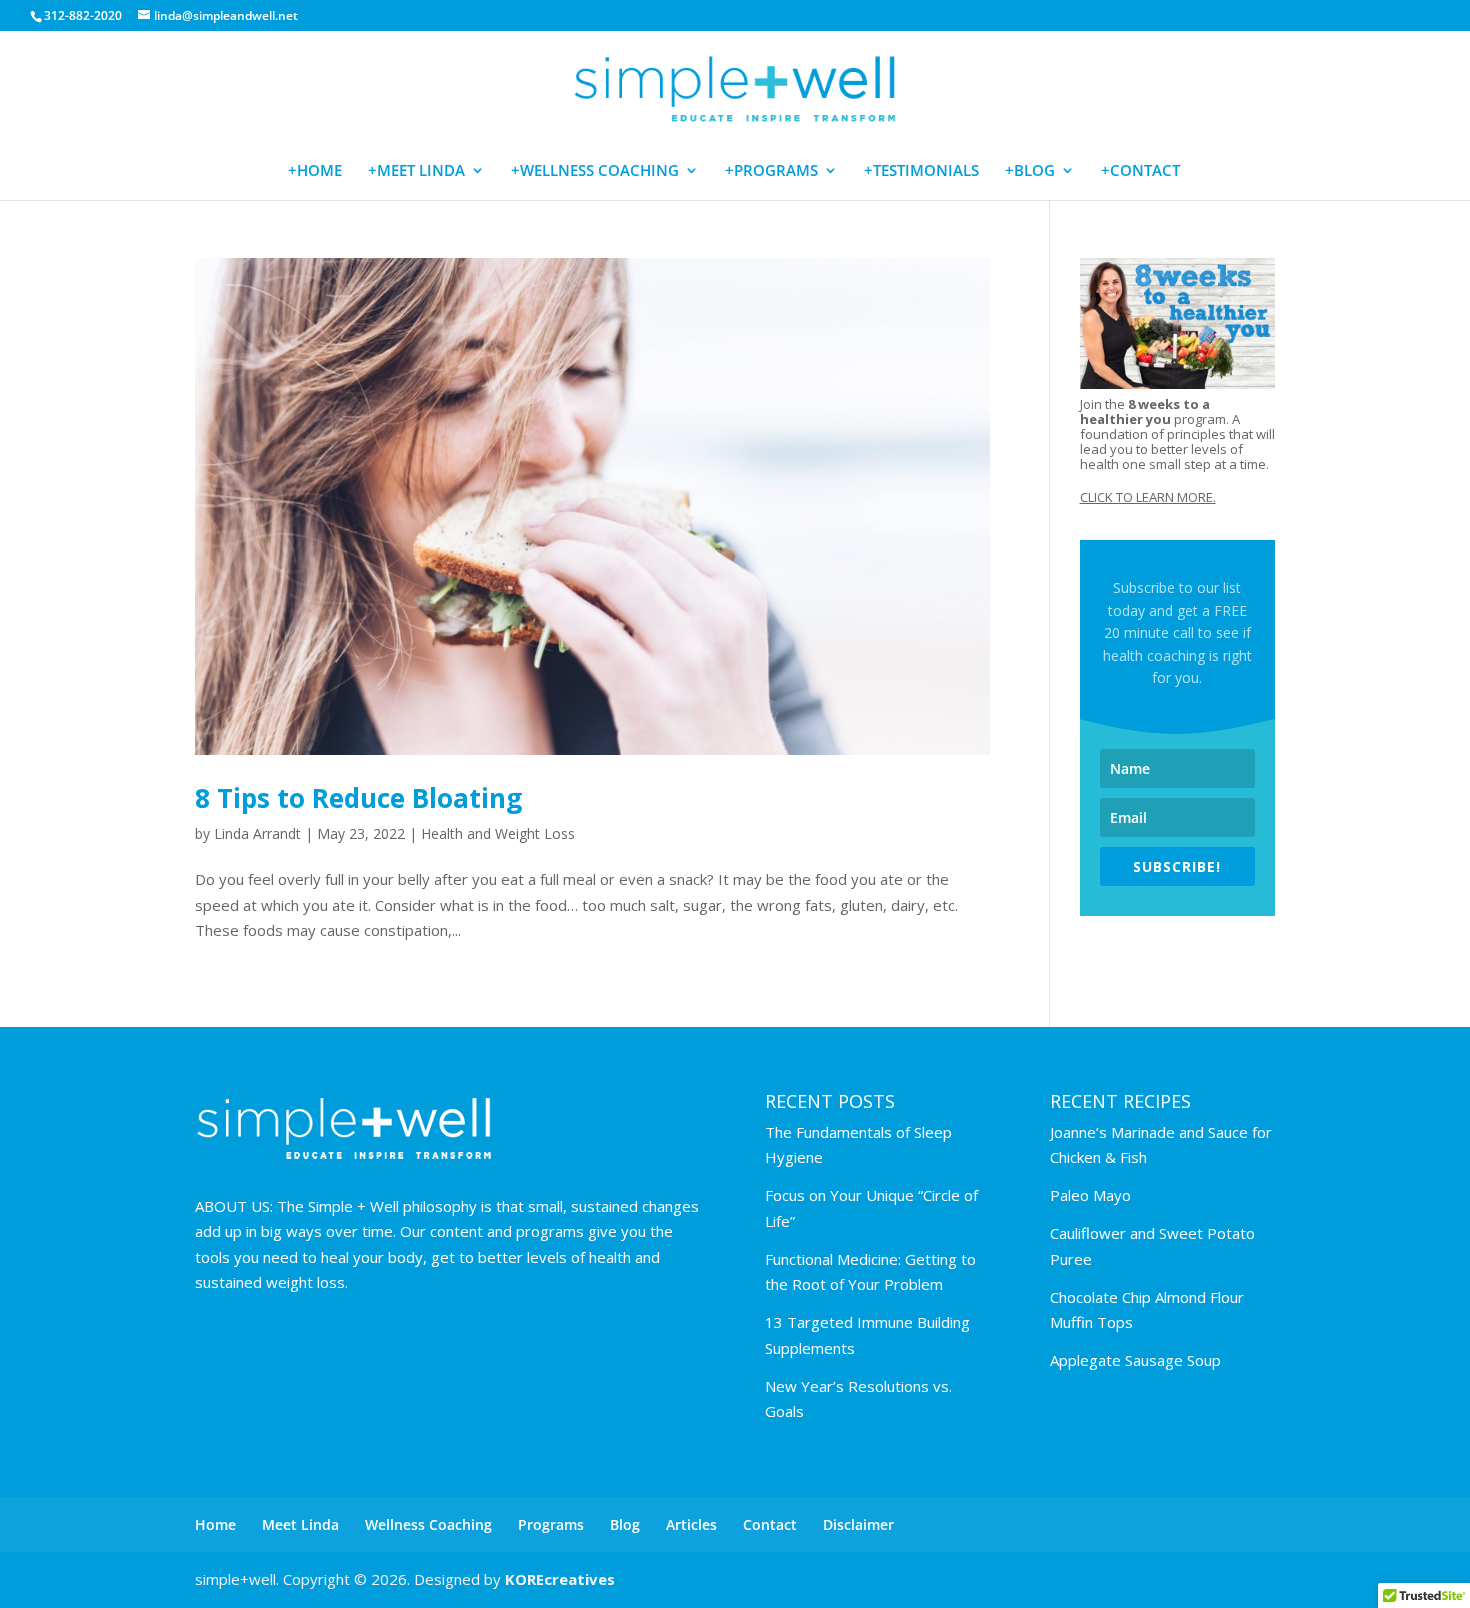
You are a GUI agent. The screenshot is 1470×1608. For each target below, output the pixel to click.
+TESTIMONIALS (921, 171)
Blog (625, 1524)
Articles (691, 1524)
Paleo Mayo (1090, 1195)
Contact (770, 1524)
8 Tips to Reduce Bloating (358, 798)
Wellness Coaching (428, 1524)
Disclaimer (858, 1524)
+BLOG (1030, 171)
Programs (551, 1524)
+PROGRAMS (771, 171)
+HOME (315, 171)
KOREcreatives (560, 1579)
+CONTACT (1140, 171)
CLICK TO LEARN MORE (1146, 497)
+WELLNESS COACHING (595, 171)
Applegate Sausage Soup (1135, 1360)
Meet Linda (300, 1524)
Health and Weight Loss (498, 833)
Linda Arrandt (257, 833)
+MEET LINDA (416, 171)
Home (215, 1524)
